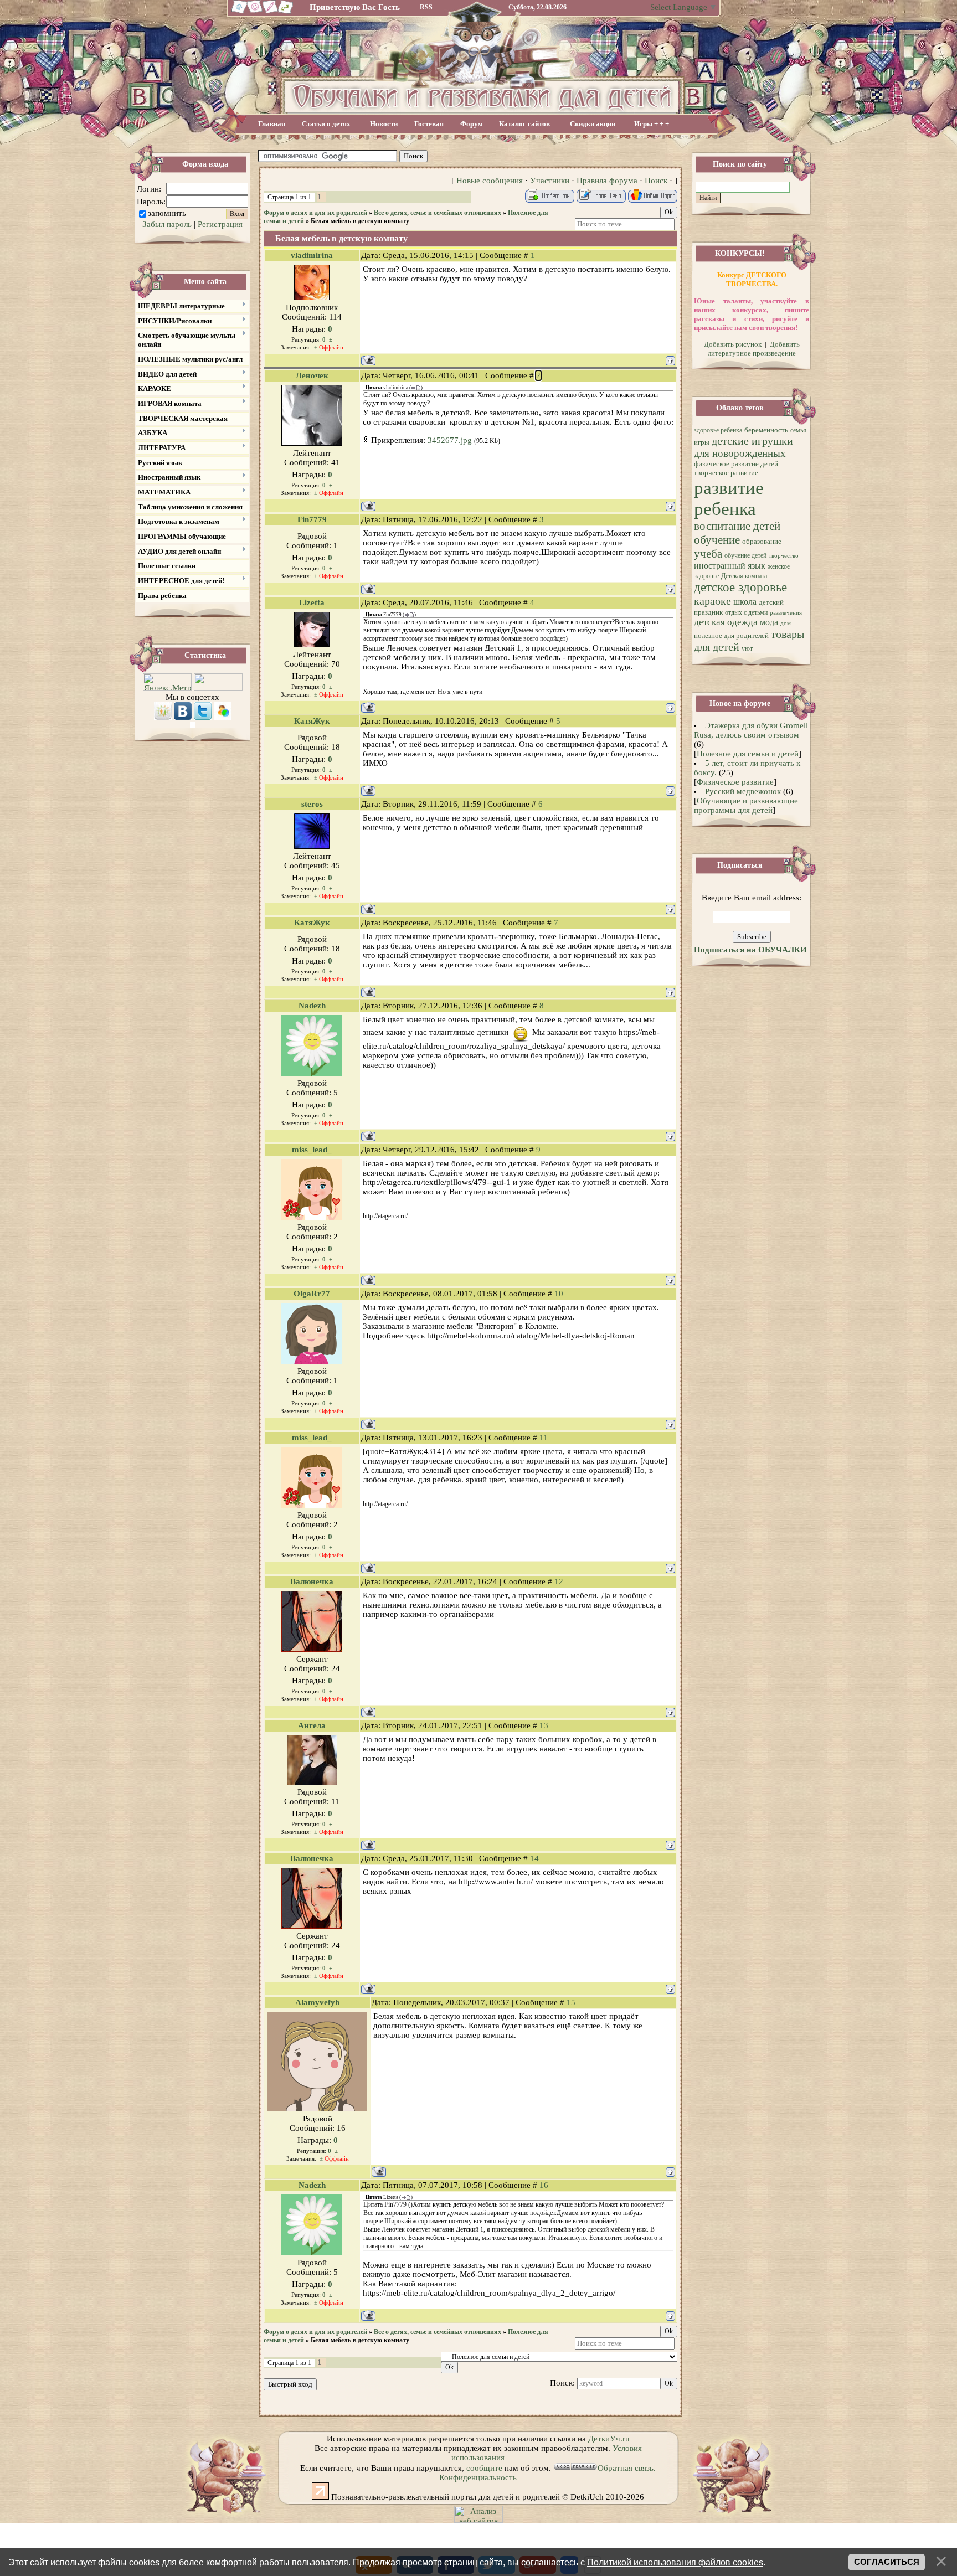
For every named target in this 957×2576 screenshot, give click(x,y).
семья (798, 430)
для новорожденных (740, 453)
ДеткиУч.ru (609, 2439)
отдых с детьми (746, 612)
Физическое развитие (735, 782)
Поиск (656, 181)
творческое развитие (726, 473)
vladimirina (312, 255)
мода (769, 622)
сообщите (484, 2468)
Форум (472, 124)
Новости (384, 124)
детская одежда (726, 622)
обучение (717, 540)
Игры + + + (652, 124)
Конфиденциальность (478, 2477)
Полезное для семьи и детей (748, 754)
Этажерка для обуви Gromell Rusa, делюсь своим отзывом (751, 730)
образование (762, 541)
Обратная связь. (627, 2468)
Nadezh (312, 1006)
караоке (712, 601)
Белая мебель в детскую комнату (360, 221)
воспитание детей (737, 526)
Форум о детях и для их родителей (315, 213)
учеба (708, 554)
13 (544, 1725)
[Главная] (238, 12)
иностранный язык (730, 566)
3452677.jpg (450, 440)
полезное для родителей (731, 635)
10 (559, 1294)
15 (571, 2002)
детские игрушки (752, 441)
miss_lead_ (312, 1150)
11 (544, 1438)
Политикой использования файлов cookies (675, 2562)
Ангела (312, 1725)
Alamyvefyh (317, 2002)
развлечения (786, 613)
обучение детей (745, 555)
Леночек (312, 375)
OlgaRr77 (312, 1294)
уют (747, 648)
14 (534, 1858)
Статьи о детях (326, 124)
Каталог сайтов (524, 124)
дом (786, 623)
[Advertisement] (555, 156)
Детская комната (744, 576)
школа (745, 602)
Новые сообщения (490, 181)
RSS (426, 7)
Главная (272, 124)
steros (312, 804)
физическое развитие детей (736, 464)
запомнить (167, 213)
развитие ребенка (729, 498)
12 (559, 1581)
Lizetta (312, 602)
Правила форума (607, 181)
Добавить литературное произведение (754, 349)
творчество (784, 556)
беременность (766, 430)
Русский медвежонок (743, 791)
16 (544, 2185)
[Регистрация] (271, 12)
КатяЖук (312, 721)
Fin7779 (312, 519)
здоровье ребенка (718, 430)
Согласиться (887, 2562)
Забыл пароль (167, 224)
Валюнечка (312, 1581)
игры (702, 442)
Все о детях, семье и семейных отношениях (438, 213)
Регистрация (220, 224)
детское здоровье (740, 587)
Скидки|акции (593, 124)
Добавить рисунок (733, 344)
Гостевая (429, 124)
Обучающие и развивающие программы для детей (746, 805)
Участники (550, 181)
